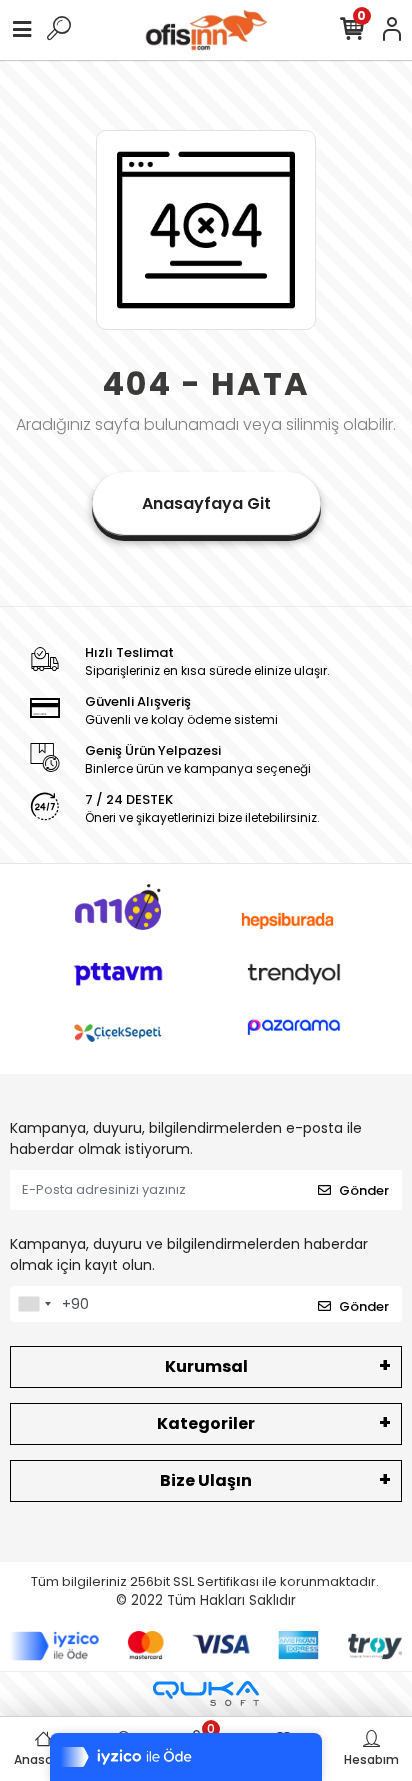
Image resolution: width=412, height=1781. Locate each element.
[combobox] (34, 1304)
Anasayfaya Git (206, 503)
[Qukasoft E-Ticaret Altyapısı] (206, 1693)
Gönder (364, 1190)
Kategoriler (206, 1423)
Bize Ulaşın (206, 1480)
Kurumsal (206, 1366)
